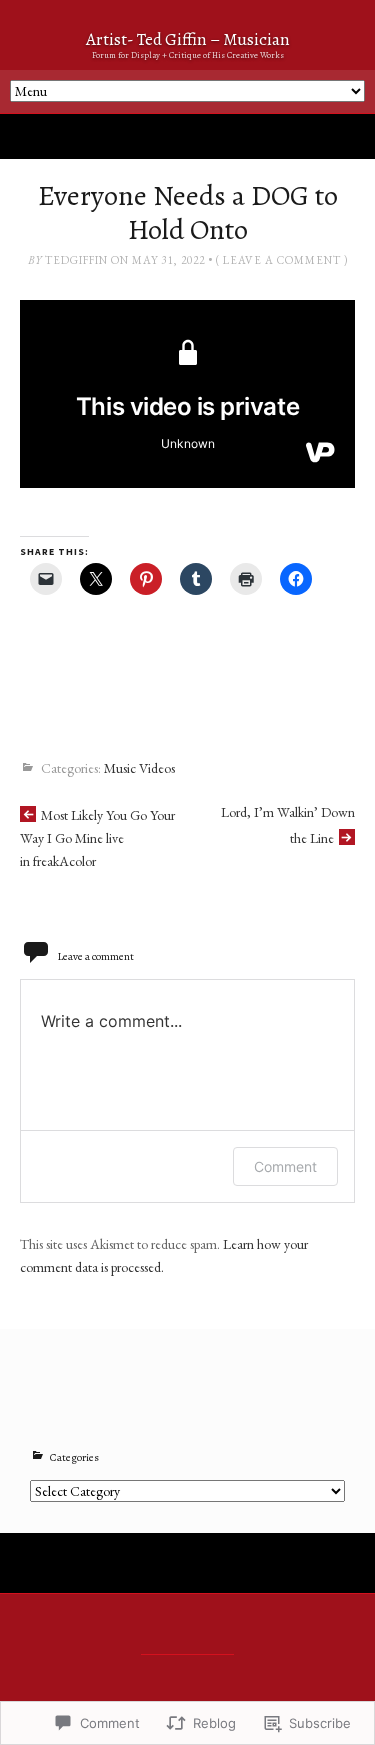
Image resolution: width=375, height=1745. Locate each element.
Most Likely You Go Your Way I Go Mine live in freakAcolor (97, 838)
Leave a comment (282, 260)
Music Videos (139, 768)
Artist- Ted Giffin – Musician (188, 39)
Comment (285, 1166)
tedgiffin (76, 260)
